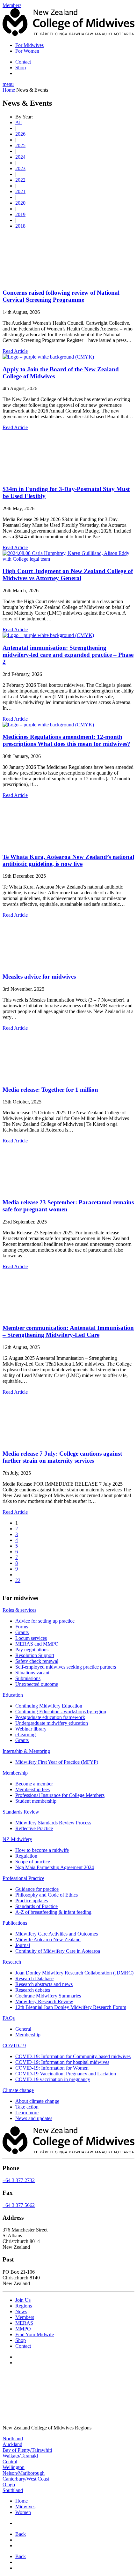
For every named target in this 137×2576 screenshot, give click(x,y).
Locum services (31, 1638)
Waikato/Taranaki (20, 2455)
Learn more (27, 2113)
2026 (20, 134)
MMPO (23, 2328)
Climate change (18, 2090)
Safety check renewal (37, 1661)
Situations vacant (32, 1673)
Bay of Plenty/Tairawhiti (27, 2450)
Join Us (23, 2300)
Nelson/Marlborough (24, 2473)
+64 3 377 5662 (19, 2205)
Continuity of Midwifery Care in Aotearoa (58, 1951)
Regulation (26, 1856)
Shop (21, 68)
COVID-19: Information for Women (52, 2068)
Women (23, 2512)
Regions (24, 2305)
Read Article (15, 351)
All (18, 122)
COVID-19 (14, 2046)
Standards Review (21, 1812)
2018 (20, 226)
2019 (20, 214)
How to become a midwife (42, 1850)
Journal (23, 1945)
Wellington (14, 2467)
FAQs (9, 2018)
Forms (22, 1627)
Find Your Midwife (35, 2334)
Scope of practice (33, 1862)
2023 (20, 168)
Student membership (36, 1801)
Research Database (34, 1978)
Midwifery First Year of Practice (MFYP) (57, 1762)
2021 (20, 191)
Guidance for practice (37, 1889)
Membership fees (32, 1789)
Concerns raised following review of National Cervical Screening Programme (61, 296)
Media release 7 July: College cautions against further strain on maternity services (62, 1457)
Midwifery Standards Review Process (53, 1823)
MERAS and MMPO (37, 1644)
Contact (23, 62)
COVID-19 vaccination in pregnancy (53, 2079)
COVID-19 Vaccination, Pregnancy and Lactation (66, 2074)
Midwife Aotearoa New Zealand (48, 1940)
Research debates (33, 1990)
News (21, 2311)
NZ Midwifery (17, 1839)
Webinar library (31, 1729)
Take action (27, 2107)
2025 (20, 145)
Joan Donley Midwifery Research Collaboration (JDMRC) (74, 1973)
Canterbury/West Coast (26, 2478)
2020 (20, 203)
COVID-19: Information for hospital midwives (62, 2062)
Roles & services (19, 1610)
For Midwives (29, 45)
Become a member (34, 1784)
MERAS (24, 2323)
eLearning (25, 1735)
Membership (15, 1773)
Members (25, 2317)
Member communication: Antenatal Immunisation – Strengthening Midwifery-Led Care (68, 1331)
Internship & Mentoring (26, 1751)
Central (10, 2461)
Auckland (12, 2444)
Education (13, 1695)
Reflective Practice (34, 1828)
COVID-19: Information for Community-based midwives (73, 2056)
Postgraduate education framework (50, 1717)
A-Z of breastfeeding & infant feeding (53, 1912)
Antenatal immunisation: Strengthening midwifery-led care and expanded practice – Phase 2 (68, 655)
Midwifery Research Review (44, 2001)
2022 (20, 180)
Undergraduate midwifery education (52, 1723)
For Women (27, 51)
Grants (22, 1632)
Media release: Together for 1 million (50, 1090)
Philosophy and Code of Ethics (47, 1895)
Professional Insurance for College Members (60, 1795)
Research (12, 1962)
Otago (9, 2484)
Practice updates (32, 1901)
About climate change (37, 2101)
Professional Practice (23, 1878)
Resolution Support (35, 1655)
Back (21, 2534)
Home (9, 90)
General (23, 2029)
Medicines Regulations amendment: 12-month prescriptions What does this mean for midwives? (66, 740)
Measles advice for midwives (39, 977)
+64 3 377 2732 (19, 2180)
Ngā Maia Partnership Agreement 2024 (55, 1867)
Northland (13, 2438)
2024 (20, 157)
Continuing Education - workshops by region (61, 1712)
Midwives (25, 2507)
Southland (13, 2490)
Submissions (28, 1678)
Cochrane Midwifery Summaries (48, 1996)
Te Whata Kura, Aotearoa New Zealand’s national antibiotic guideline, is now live (68, 860)
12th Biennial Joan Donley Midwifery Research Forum (71, 2007)
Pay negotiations (32, 1650)
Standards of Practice (36, 1906)
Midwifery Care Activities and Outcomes (57, 1934)
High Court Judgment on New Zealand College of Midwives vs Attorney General (68, 575)
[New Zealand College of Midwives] (68, 34)
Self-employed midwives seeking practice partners (66, 1667)
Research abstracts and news (44, 1984)
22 (18, 1580)
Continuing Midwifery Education (49, 1706)
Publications (15, 1923)
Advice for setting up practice (45, 1621)
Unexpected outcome (37, 1684)
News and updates (34, 2118)
